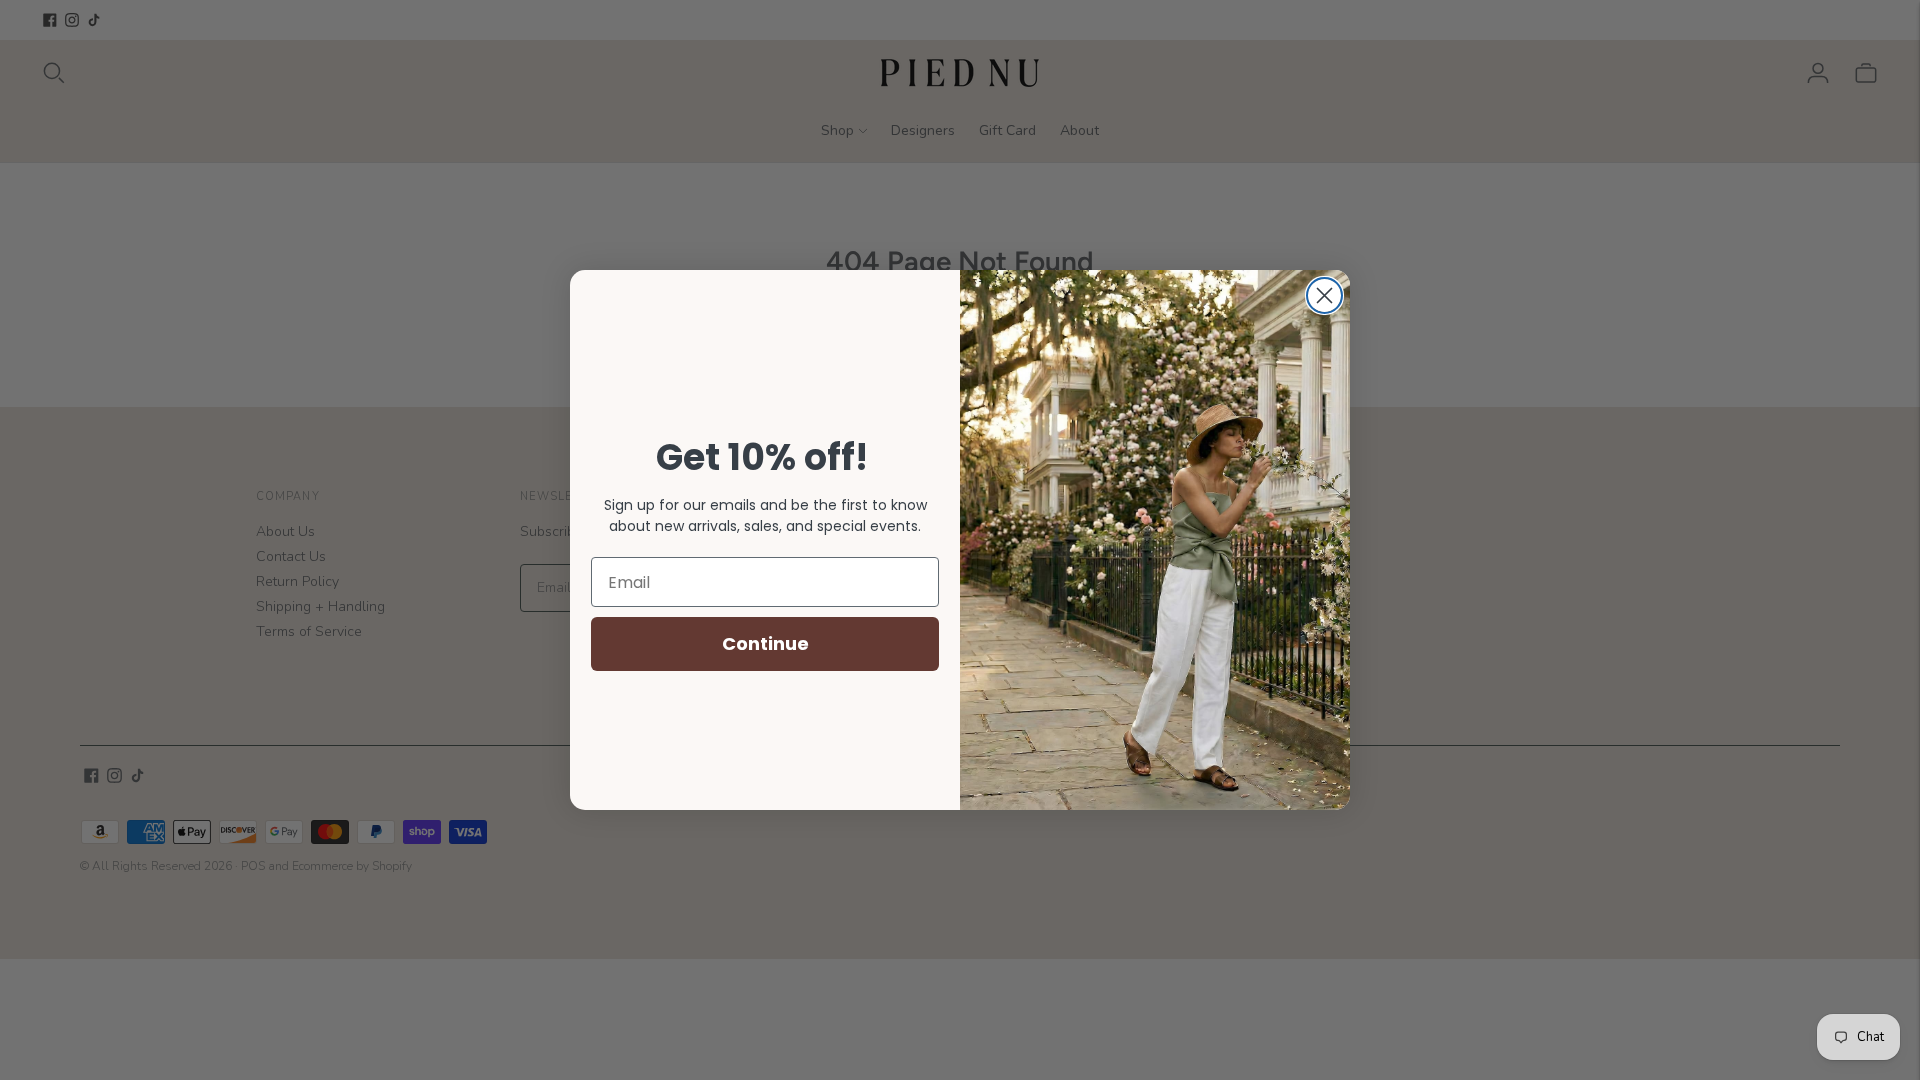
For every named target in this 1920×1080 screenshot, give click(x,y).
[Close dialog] (1324, 295)
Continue (765, 643)
